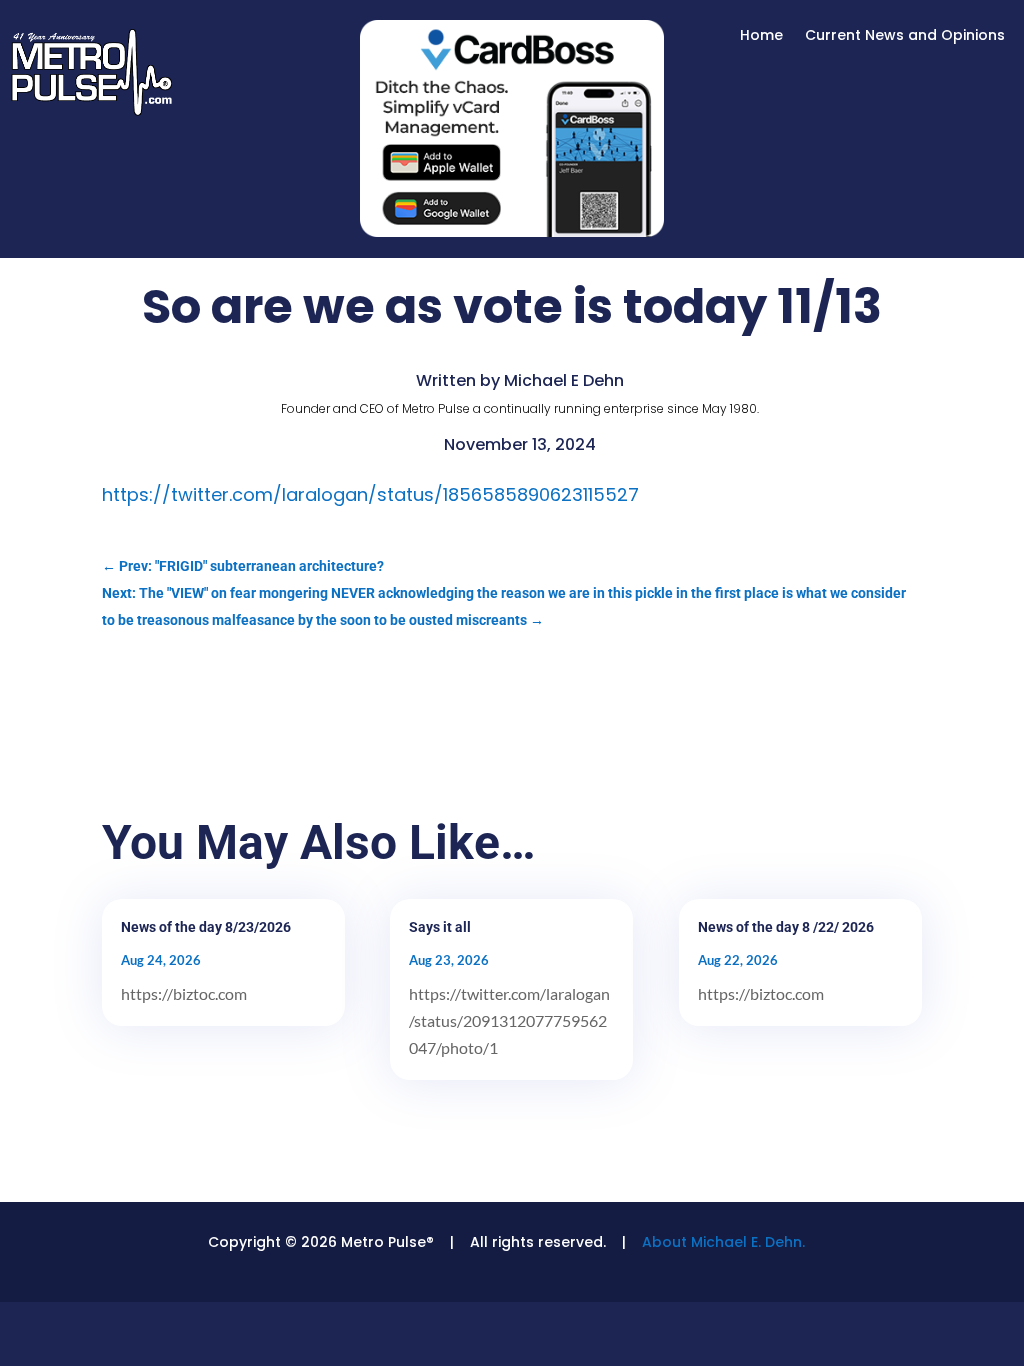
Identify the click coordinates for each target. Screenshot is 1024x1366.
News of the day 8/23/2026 (206, 927)
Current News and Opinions (905, 36)
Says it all (440, 927)
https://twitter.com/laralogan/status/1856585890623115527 (370, 494)
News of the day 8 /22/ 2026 (786, 927)
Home (761, 36)
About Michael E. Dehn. (723, 1242)
